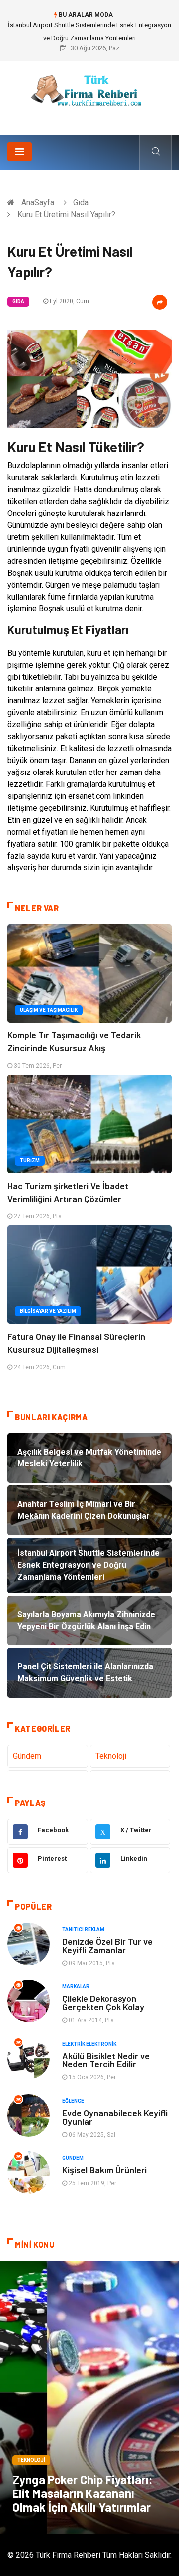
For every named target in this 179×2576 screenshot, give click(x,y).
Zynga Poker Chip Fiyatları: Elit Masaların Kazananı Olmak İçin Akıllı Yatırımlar (83, 2493)
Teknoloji (111, 1756)
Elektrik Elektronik (89, 2044)
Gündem (27, 1756)
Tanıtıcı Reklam (83, 1930)
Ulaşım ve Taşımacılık (49, 1010)
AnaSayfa (38, 203)
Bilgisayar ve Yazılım (48, 1311)
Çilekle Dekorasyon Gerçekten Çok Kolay (103, 2003)
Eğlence (73, 2101)
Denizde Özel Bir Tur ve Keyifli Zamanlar (107, 1945)
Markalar (76, 1987)
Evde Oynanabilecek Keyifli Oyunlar (115, 2117)
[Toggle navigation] (20, 152)
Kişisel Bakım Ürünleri (104, 2170)
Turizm (30, 1160)
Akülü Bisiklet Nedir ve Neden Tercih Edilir (106, 2060)
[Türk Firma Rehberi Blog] (89, 94)
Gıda (81, 203)
